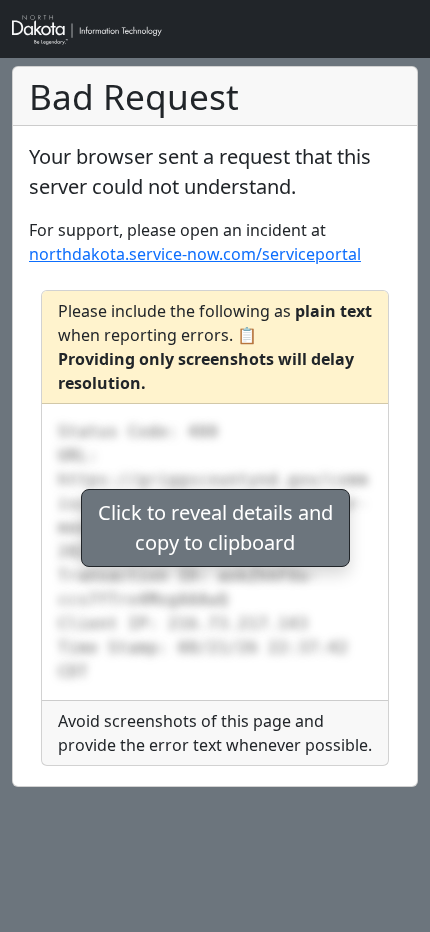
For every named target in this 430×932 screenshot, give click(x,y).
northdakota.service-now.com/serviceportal (195, 254)
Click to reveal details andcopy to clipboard (215, 527)
